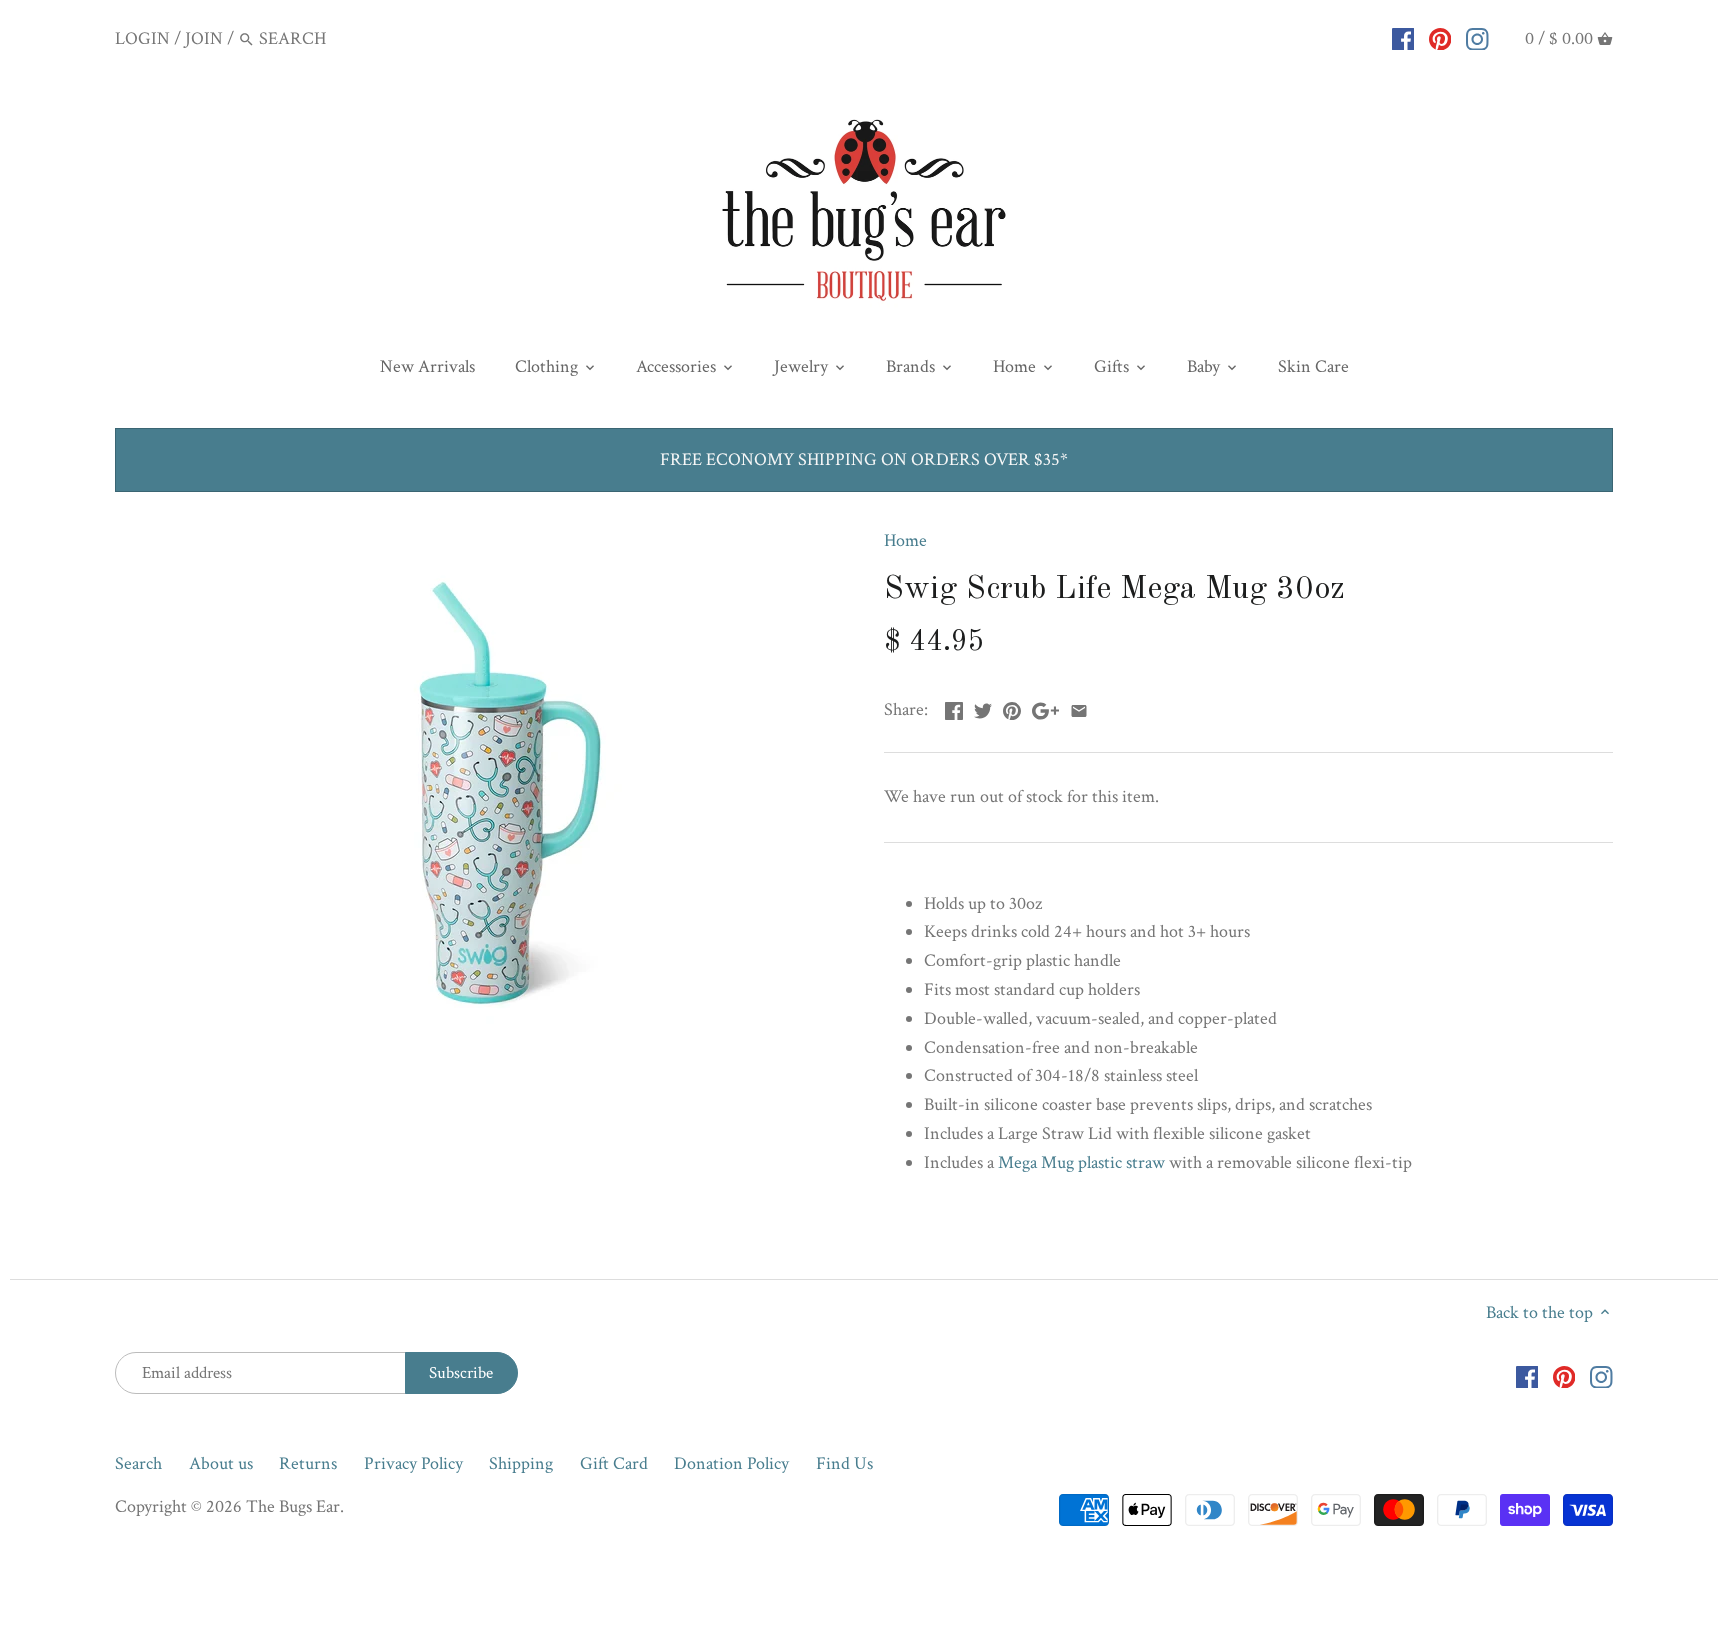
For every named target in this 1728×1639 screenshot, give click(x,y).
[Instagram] (1477, 38)
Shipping (521, 1463)
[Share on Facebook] (954, 707)
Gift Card (614, 1463)
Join (204, 38)
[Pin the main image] (1012, 707)
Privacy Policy (413, 1463)
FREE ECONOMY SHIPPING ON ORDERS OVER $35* (864, 459)
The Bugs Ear (293, 1506)
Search (138, 1463)
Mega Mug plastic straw (1081, 1162)
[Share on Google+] (1045, 707)
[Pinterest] (1440, 38)
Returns (308, 1463)
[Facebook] (1403, 38)
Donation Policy (731, 1463)
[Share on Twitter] (983, 707)
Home (905, 540)
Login (142, 38)
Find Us (844, 1463)
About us (221, 1463)
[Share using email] (1079, 707)
